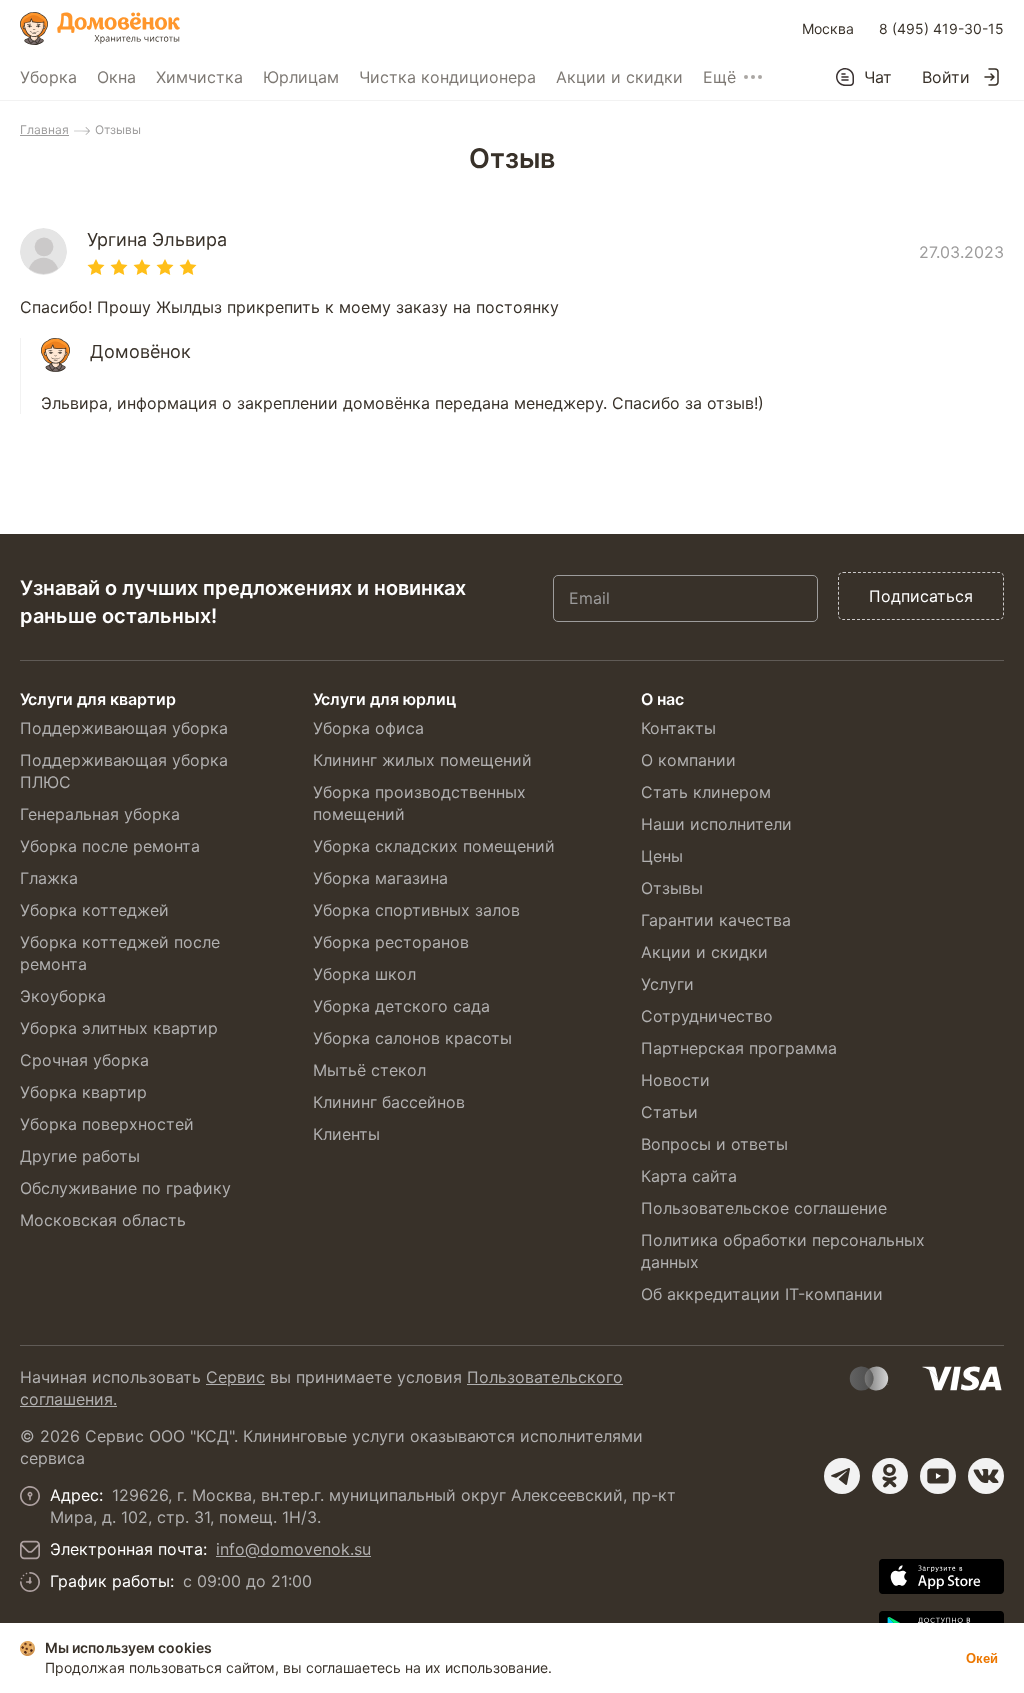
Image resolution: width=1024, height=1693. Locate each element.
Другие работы (80, 1156)
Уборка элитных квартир (119, 1028)
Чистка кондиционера (447, 77)
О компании (688, 760)
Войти (946, 77)
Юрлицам (301, 77)
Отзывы (672, 888)
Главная (44, 129)
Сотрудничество (707, 1016)
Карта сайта (689, 1176)
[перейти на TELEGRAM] (842, 1476)
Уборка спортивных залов (416, 910)
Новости (675, 1080)
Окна (116, 77)
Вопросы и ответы (714, 1144)
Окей (982, 1658)
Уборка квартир (83, 1092)
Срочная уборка (84, 1060)
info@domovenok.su (293, 1549)
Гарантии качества (716, 920)
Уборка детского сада (401, 1006)
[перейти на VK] (986, 1476)
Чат (878, 77)
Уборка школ (364, 974)
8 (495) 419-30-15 (941, 28)
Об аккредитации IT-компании (762, 1294)
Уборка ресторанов (391, 942)
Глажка (49, 878)
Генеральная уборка (100, 814)
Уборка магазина (380, 878)
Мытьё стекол (369, 1070)
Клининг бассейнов (389, 1102)
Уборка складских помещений (434, 846)
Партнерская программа (739, 1048)
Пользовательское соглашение (764, 1208)
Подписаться (921, 596)
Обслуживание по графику (125, 1188)
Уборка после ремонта (110, 846)
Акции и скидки (619, 77)
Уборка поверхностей (107, 1124)
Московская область (103, 1220)
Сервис (235, 1377)
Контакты (678, 728)
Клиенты (346, 1134)
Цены (662, 856)
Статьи (669, 1112)
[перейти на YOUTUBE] (938, 1476)
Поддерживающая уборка (124, 728)
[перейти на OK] (890, 1476)
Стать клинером (706, 792)
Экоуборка (63, 996)
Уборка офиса (368, 728)
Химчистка (199, 77)
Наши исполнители (716, 824)
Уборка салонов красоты (412, 1038)
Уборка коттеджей (94, 910)
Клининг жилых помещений (422, 760)
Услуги (667, 984)
